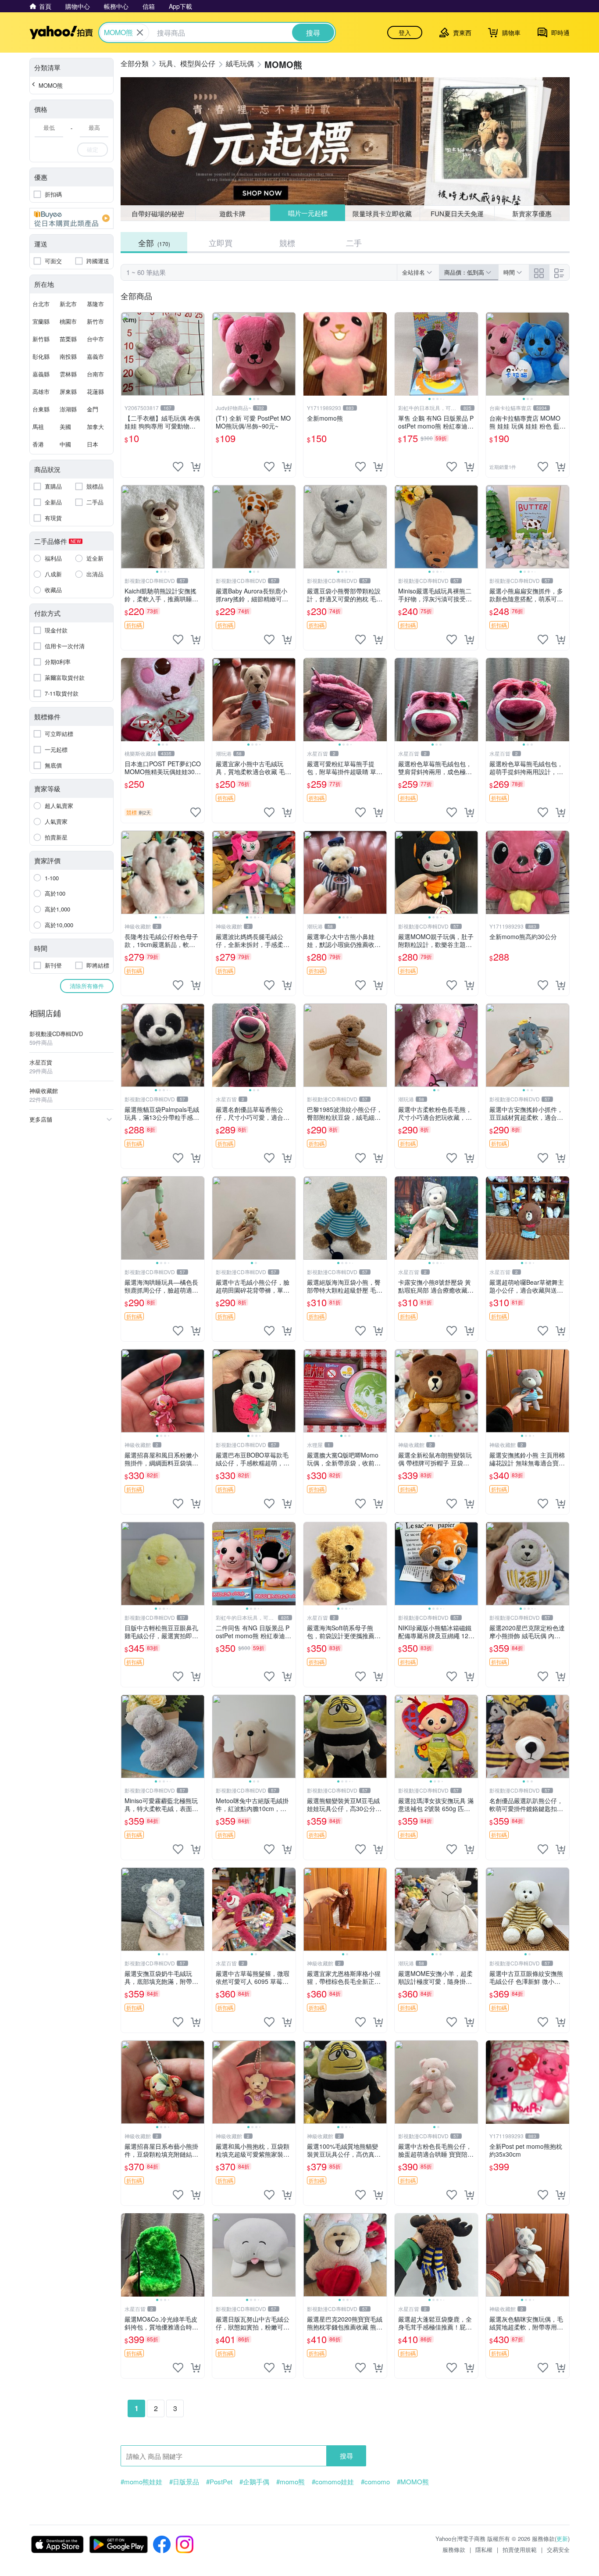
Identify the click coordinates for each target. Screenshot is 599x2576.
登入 (405, 32)
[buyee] (71, 218)
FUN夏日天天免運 (457, 213)
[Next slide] (290, 354)
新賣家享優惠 (532, 213)
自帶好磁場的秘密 (158, 213)
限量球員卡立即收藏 (382, 213)
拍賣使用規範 (520, 2549)
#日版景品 (184, 2482)
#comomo (375, 2482)
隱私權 (484, 2549)
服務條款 (454, 2549)
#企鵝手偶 (254, 2482)
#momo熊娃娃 (141, 2482)
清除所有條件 (87, 986)
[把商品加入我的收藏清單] (178, 467)
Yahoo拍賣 (61, 32)
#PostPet (219, 2482)
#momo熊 (291, 2482)
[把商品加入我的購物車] (196, 467)
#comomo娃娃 (333, 2482)
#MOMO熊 (413, 2482)
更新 (562, 2538)
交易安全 (558, 2549)
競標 (287, 243)
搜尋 (346, 2456)
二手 (354, 243)
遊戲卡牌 (232, 213)
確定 (93, 149)
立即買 (221, 243)
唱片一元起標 (308, 213)
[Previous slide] (218, 354)
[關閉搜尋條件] (140, 32)
